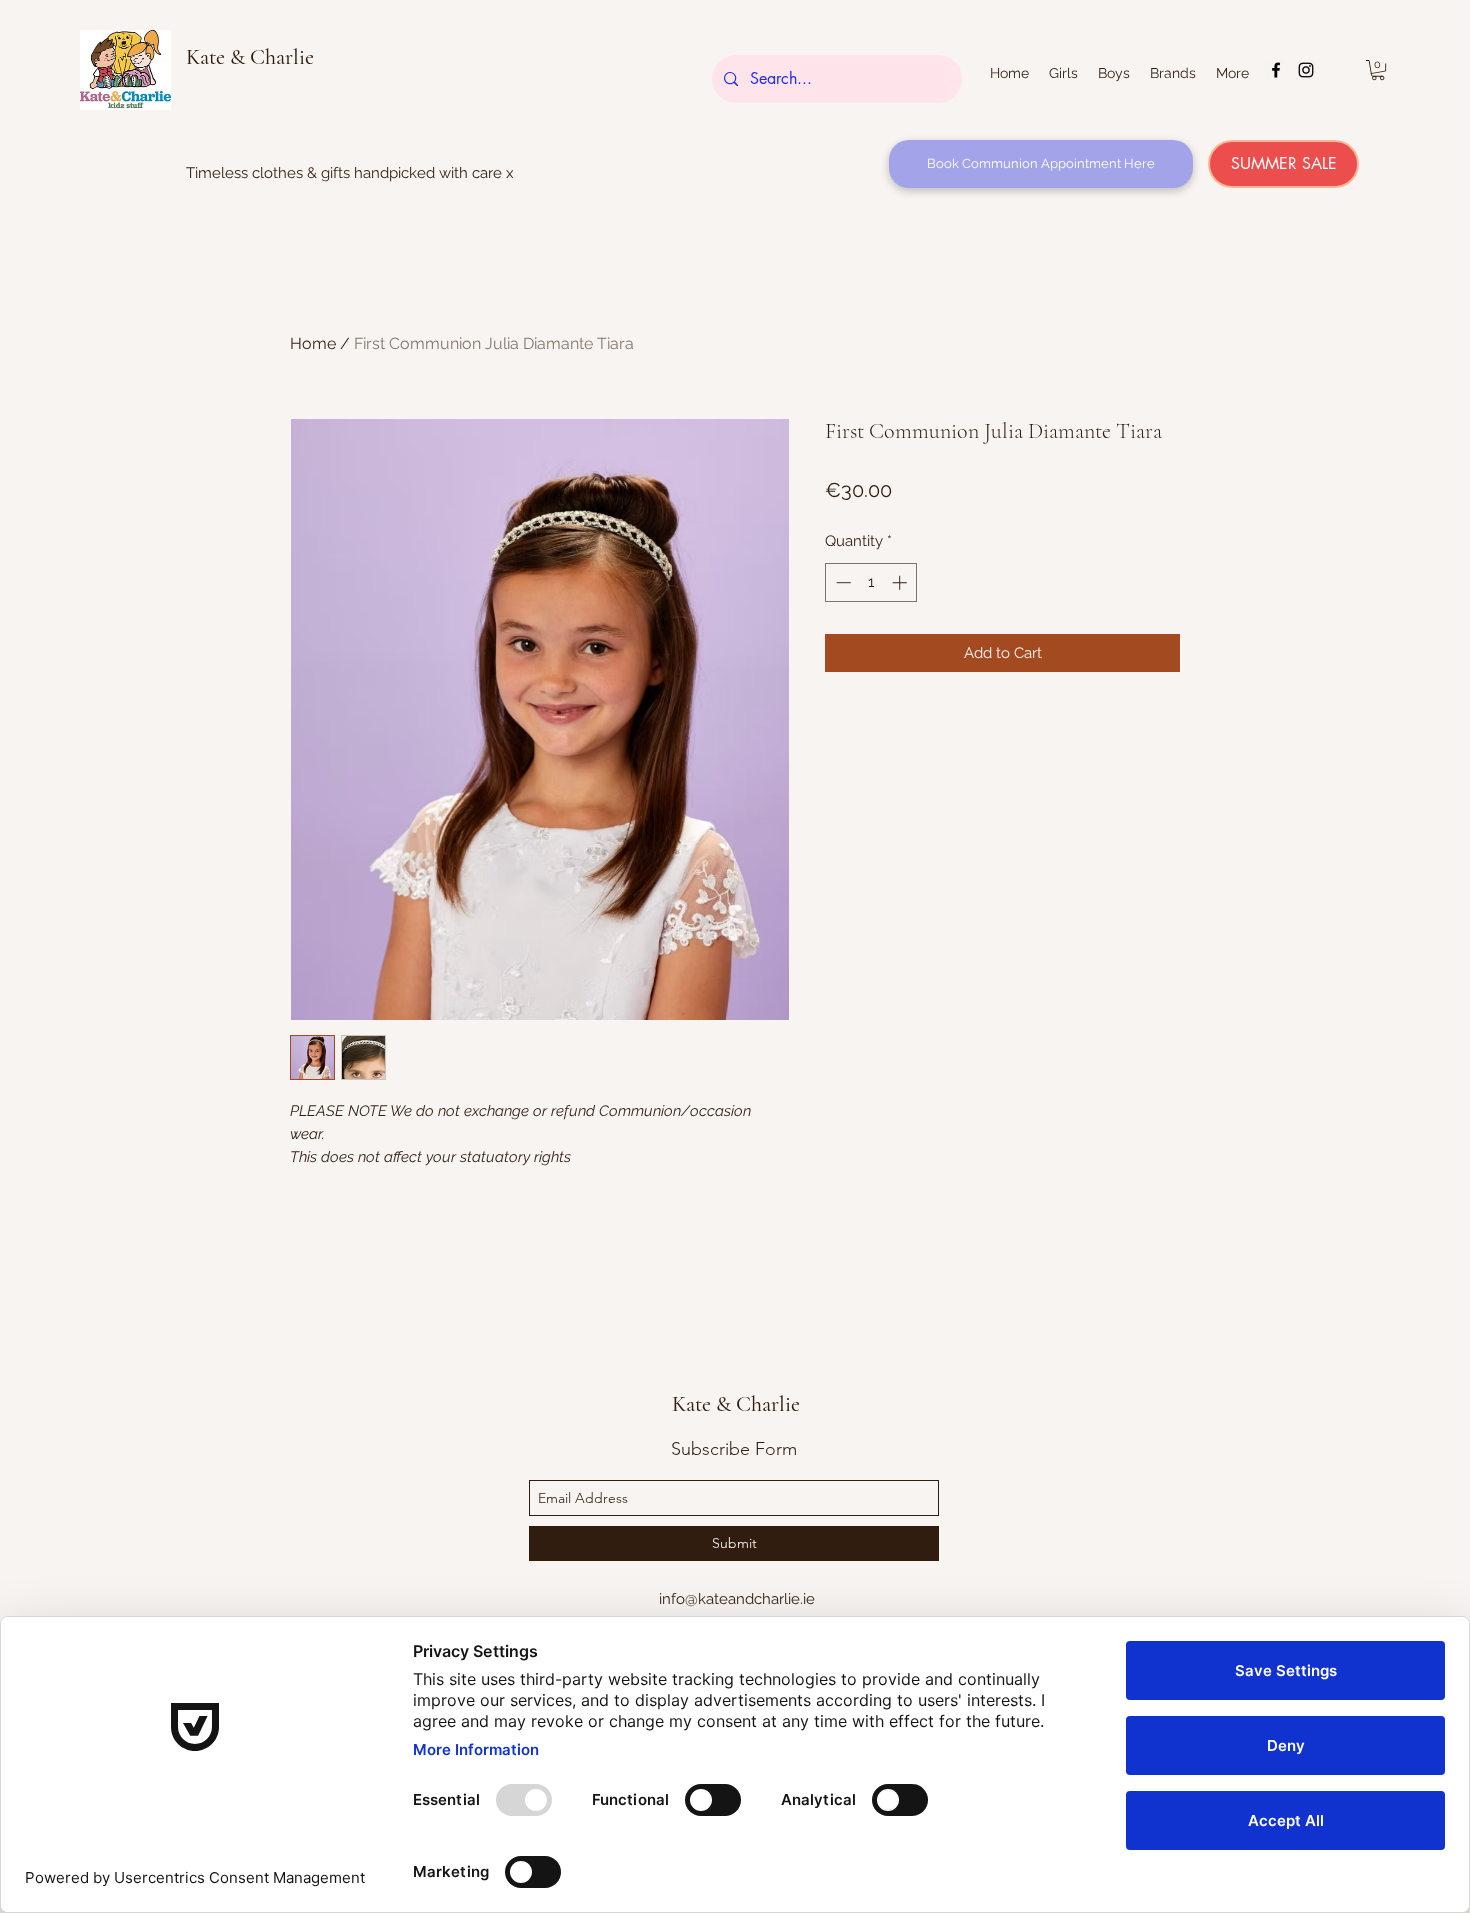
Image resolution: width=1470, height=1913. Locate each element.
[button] (1378, 70)
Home (313, 343)
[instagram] (1306, 70)
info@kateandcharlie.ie (737, 1599)
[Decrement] (841, 582)
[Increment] (901, 582)
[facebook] (1276, 70)
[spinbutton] (871, 582)
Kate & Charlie (250, 57)
